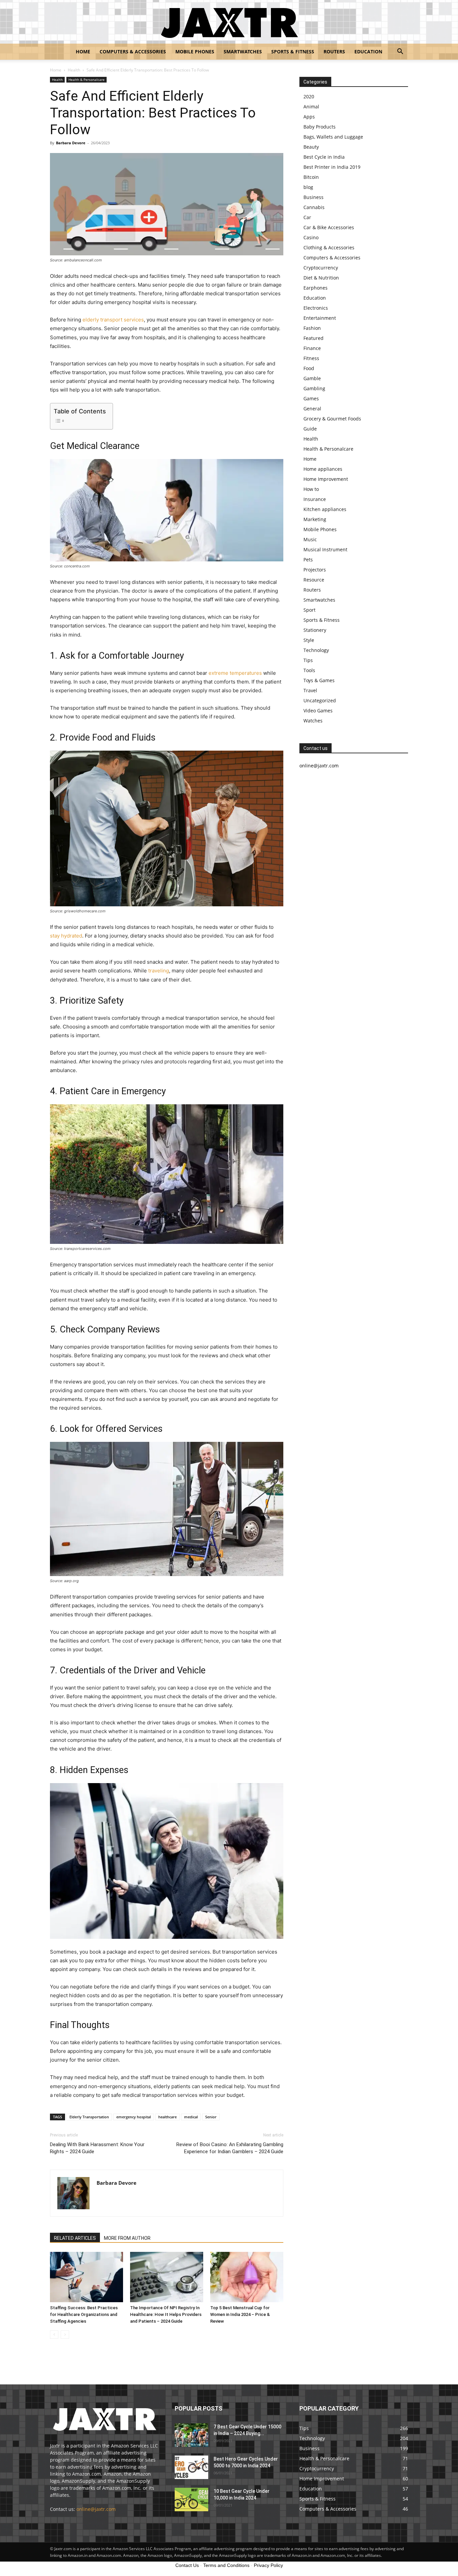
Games (311, 398)
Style (309, 640)
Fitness (311, 358)
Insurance (315, 499)
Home (83, 52)
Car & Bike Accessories (329, 227)
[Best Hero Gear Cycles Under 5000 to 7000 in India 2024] (191, 2467)
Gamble (312, 378)
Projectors (315, 570)
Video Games (318, 711)
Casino (311, 237)
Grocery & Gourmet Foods (332, 419)
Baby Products (320, 127)
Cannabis (314, 207)
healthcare (167, 2117)
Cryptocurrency (321, 268)
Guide (310, 429)
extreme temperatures (235, 673)
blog (308, 187)
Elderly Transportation (89, 2117)
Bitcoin (311, 177)
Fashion (312, 328)
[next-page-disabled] (65, 2335)
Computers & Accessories (133, 52)
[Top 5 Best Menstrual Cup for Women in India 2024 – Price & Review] (247, 2277)
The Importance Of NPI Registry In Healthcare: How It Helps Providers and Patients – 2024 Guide (166, 2314)
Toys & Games (319, 680)
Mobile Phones (195, 52)
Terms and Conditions (226, 2565)
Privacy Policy (268, 2565)
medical (191, 2117)
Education (368, 52)
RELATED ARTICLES (75, 2238)
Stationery (315, 630)
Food (309, 368)
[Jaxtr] (229, 22)
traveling (159, 971)
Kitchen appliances (325, 509)
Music (310, 539)
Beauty (311, 147)
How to (311, 489)
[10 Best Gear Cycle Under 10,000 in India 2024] (191, 2499)
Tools (309, 670)
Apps (309, 117)
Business (313, 197)
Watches (313, 721)
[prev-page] (54, 2335)
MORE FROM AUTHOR (127, 2238)
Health (74, 70)
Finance (312, 348)
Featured (313, 338)
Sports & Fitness (293, 52)
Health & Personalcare (87, 80)
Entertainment (320, 318)
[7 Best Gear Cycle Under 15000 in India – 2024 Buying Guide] (191, 2435)
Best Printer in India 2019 (332, 167)
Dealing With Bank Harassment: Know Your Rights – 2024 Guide (97, 2148)
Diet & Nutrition (321, 278)
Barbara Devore (71, 143)
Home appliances (323, 469)
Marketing (315, 519)
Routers (334, 52)
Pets (308, 560)
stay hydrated (66, 936)
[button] (400, 52)
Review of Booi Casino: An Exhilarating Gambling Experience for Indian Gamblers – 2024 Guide (230, 2148)
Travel (310, 690)
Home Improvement (326, 479)
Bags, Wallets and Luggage (333, 137)
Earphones (316, 288)
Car (307, 217)
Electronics (316, 308)
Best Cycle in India (324, 157)
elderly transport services (113, 320)
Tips (308, 660)
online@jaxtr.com (96, 2509)
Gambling (314, 388)
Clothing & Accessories (329, 247)
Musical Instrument (325, 549)
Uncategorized (320, 700)
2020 (309, 96)
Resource (314, 580)
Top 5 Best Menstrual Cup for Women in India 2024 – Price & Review (240, 2314)
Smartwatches (243, 52)
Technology (316, 650)
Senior (211, 2117)
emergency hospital (134, 2117)
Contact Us (187, 2565)
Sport (309, 610)
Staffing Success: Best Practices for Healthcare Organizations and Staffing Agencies (84, 2314)
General (312, 409)
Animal (311, 107)
